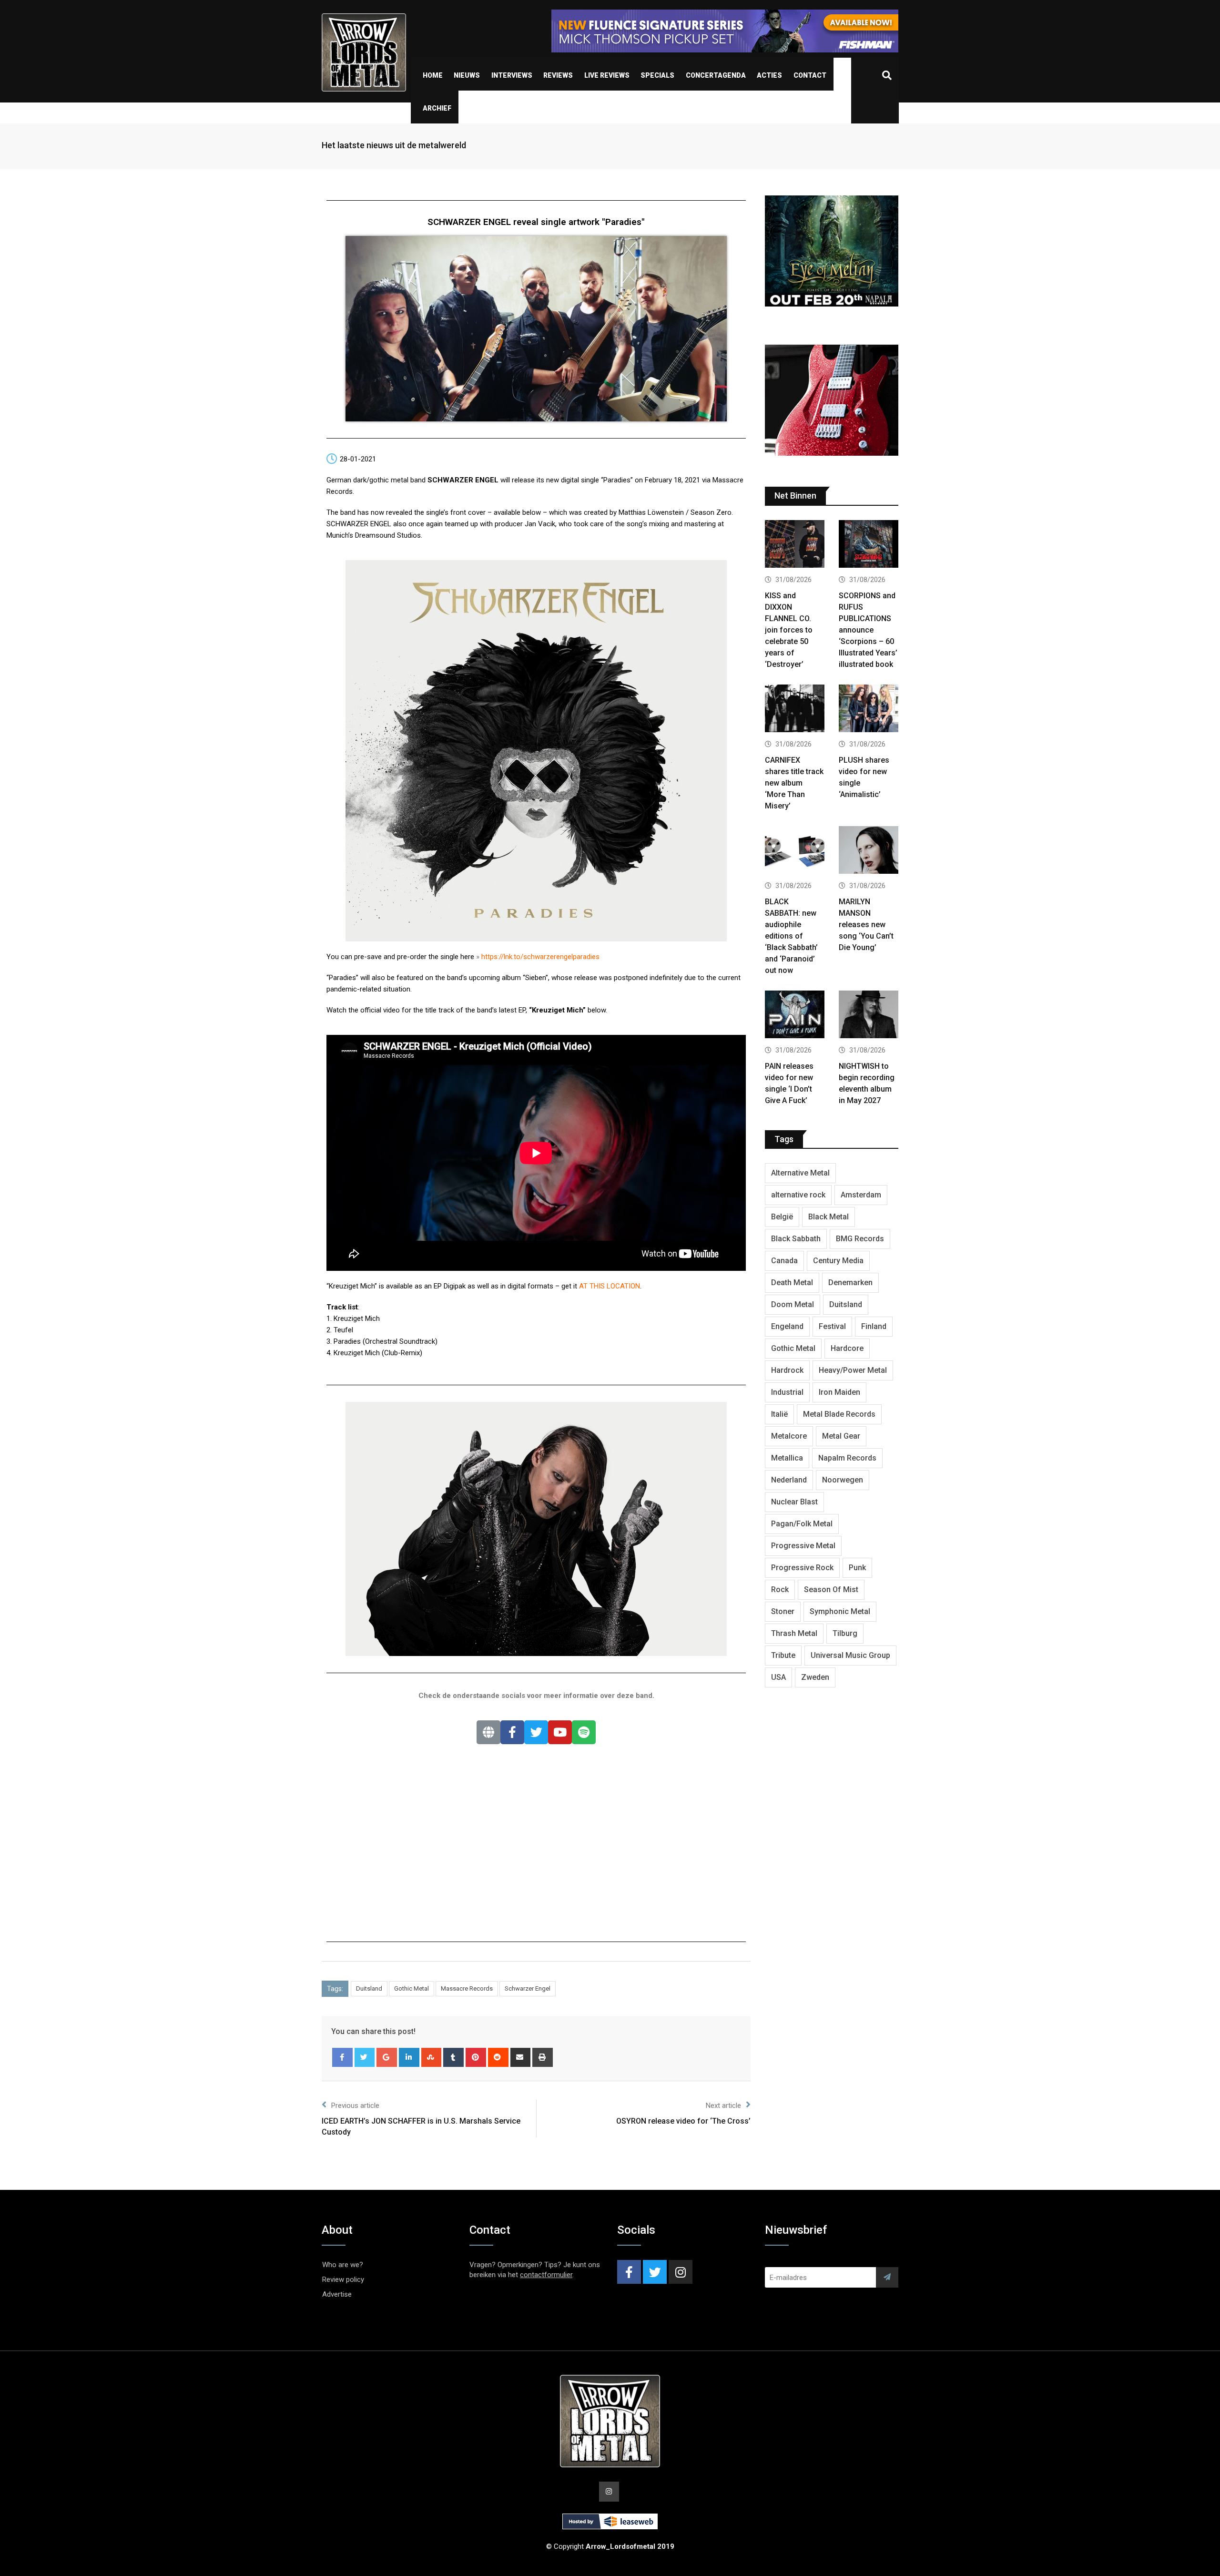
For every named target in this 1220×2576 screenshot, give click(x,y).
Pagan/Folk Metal (802, 1524)
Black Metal (829, 1217)
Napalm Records (847, 1458)
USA (778, 1677)
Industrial (787, 1392)
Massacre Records (467, 1988)
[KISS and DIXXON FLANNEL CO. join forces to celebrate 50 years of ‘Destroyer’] (795, 545)
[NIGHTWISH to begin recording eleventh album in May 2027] (869, 1016)
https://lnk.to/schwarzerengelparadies (540, 957)
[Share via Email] (521, 2057)
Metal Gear (841, 1436)
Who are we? (343, 2265)
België (782, 1217)
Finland (874, 1326)
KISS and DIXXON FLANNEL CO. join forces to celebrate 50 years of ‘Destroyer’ (789, 630)
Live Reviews (607, 75)
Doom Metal (793, 1304)
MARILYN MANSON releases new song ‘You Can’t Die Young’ (866, 925)
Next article (723, 2106)
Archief (437, 108)
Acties (769, 75)
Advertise (337, 2294)
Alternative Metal (800, 1173)
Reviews (558, 75)
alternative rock (798, 1195)
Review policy (343, 2280)
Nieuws (467, 75)
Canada (784, 1261)
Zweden (815, 1677)
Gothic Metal (412, 1988)
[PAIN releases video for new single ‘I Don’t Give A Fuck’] (795, 1016)
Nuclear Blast (794, 1502)
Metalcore (789, 1436)
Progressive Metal (803, 1546)
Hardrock (787, 1370)
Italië (779, 1414)
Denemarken (850, 1283)
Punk (857, 1568)
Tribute (783, 1655)
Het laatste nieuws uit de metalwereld (394, 145)
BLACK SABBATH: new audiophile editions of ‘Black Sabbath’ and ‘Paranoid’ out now (791, 936)
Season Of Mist (831, 1590)
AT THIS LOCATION (610, 1286)
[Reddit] (498, 2057)
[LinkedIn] (409, 2057)
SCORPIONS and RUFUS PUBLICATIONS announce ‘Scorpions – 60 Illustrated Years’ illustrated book (868, 630)
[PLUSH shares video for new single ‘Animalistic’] (869, 710)
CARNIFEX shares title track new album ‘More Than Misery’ (794, 783)
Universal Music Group (850, 1655)
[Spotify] (584, 1732)
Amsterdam (861, 1195)
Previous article (355, 2106)
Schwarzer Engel (528, 1988)
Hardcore (847, 1348)
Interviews (512, 75)
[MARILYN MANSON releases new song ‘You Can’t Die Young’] (869, 851)
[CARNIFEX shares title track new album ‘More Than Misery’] (795, 710)
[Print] (543, 2057)
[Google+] (387, 2057)
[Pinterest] (476, 2057)
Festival (832, 1326)
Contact (810, 75)
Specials (657, 75)
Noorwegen (843, 1480)
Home (433, 75)
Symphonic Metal (840, 1611)
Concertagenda (716, 75)
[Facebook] (512, 1732)
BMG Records (860, 1239)
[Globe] (488, 1732)
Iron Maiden (839, 1392)
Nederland (789, 1480)
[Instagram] (681, 2272)
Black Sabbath (796, 1239)
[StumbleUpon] (432, 2057)
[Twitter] (536, 1732)
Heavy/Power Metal (853, 1370)
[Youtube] (560, 1732)
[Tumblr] (453, 2057)
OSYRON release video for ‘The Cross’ (683, 2121)
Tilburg (845, 1633)
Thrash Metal (794, 1633)
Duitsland (369, 1988)
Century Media (838, 1261)
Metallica (787, 1458)
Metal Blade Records (839, 1414)
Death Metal (792, 1283)
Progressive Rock (802, 1568)
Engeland (787, 1326)
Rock (780, 1590)
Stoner (783, 1611)
